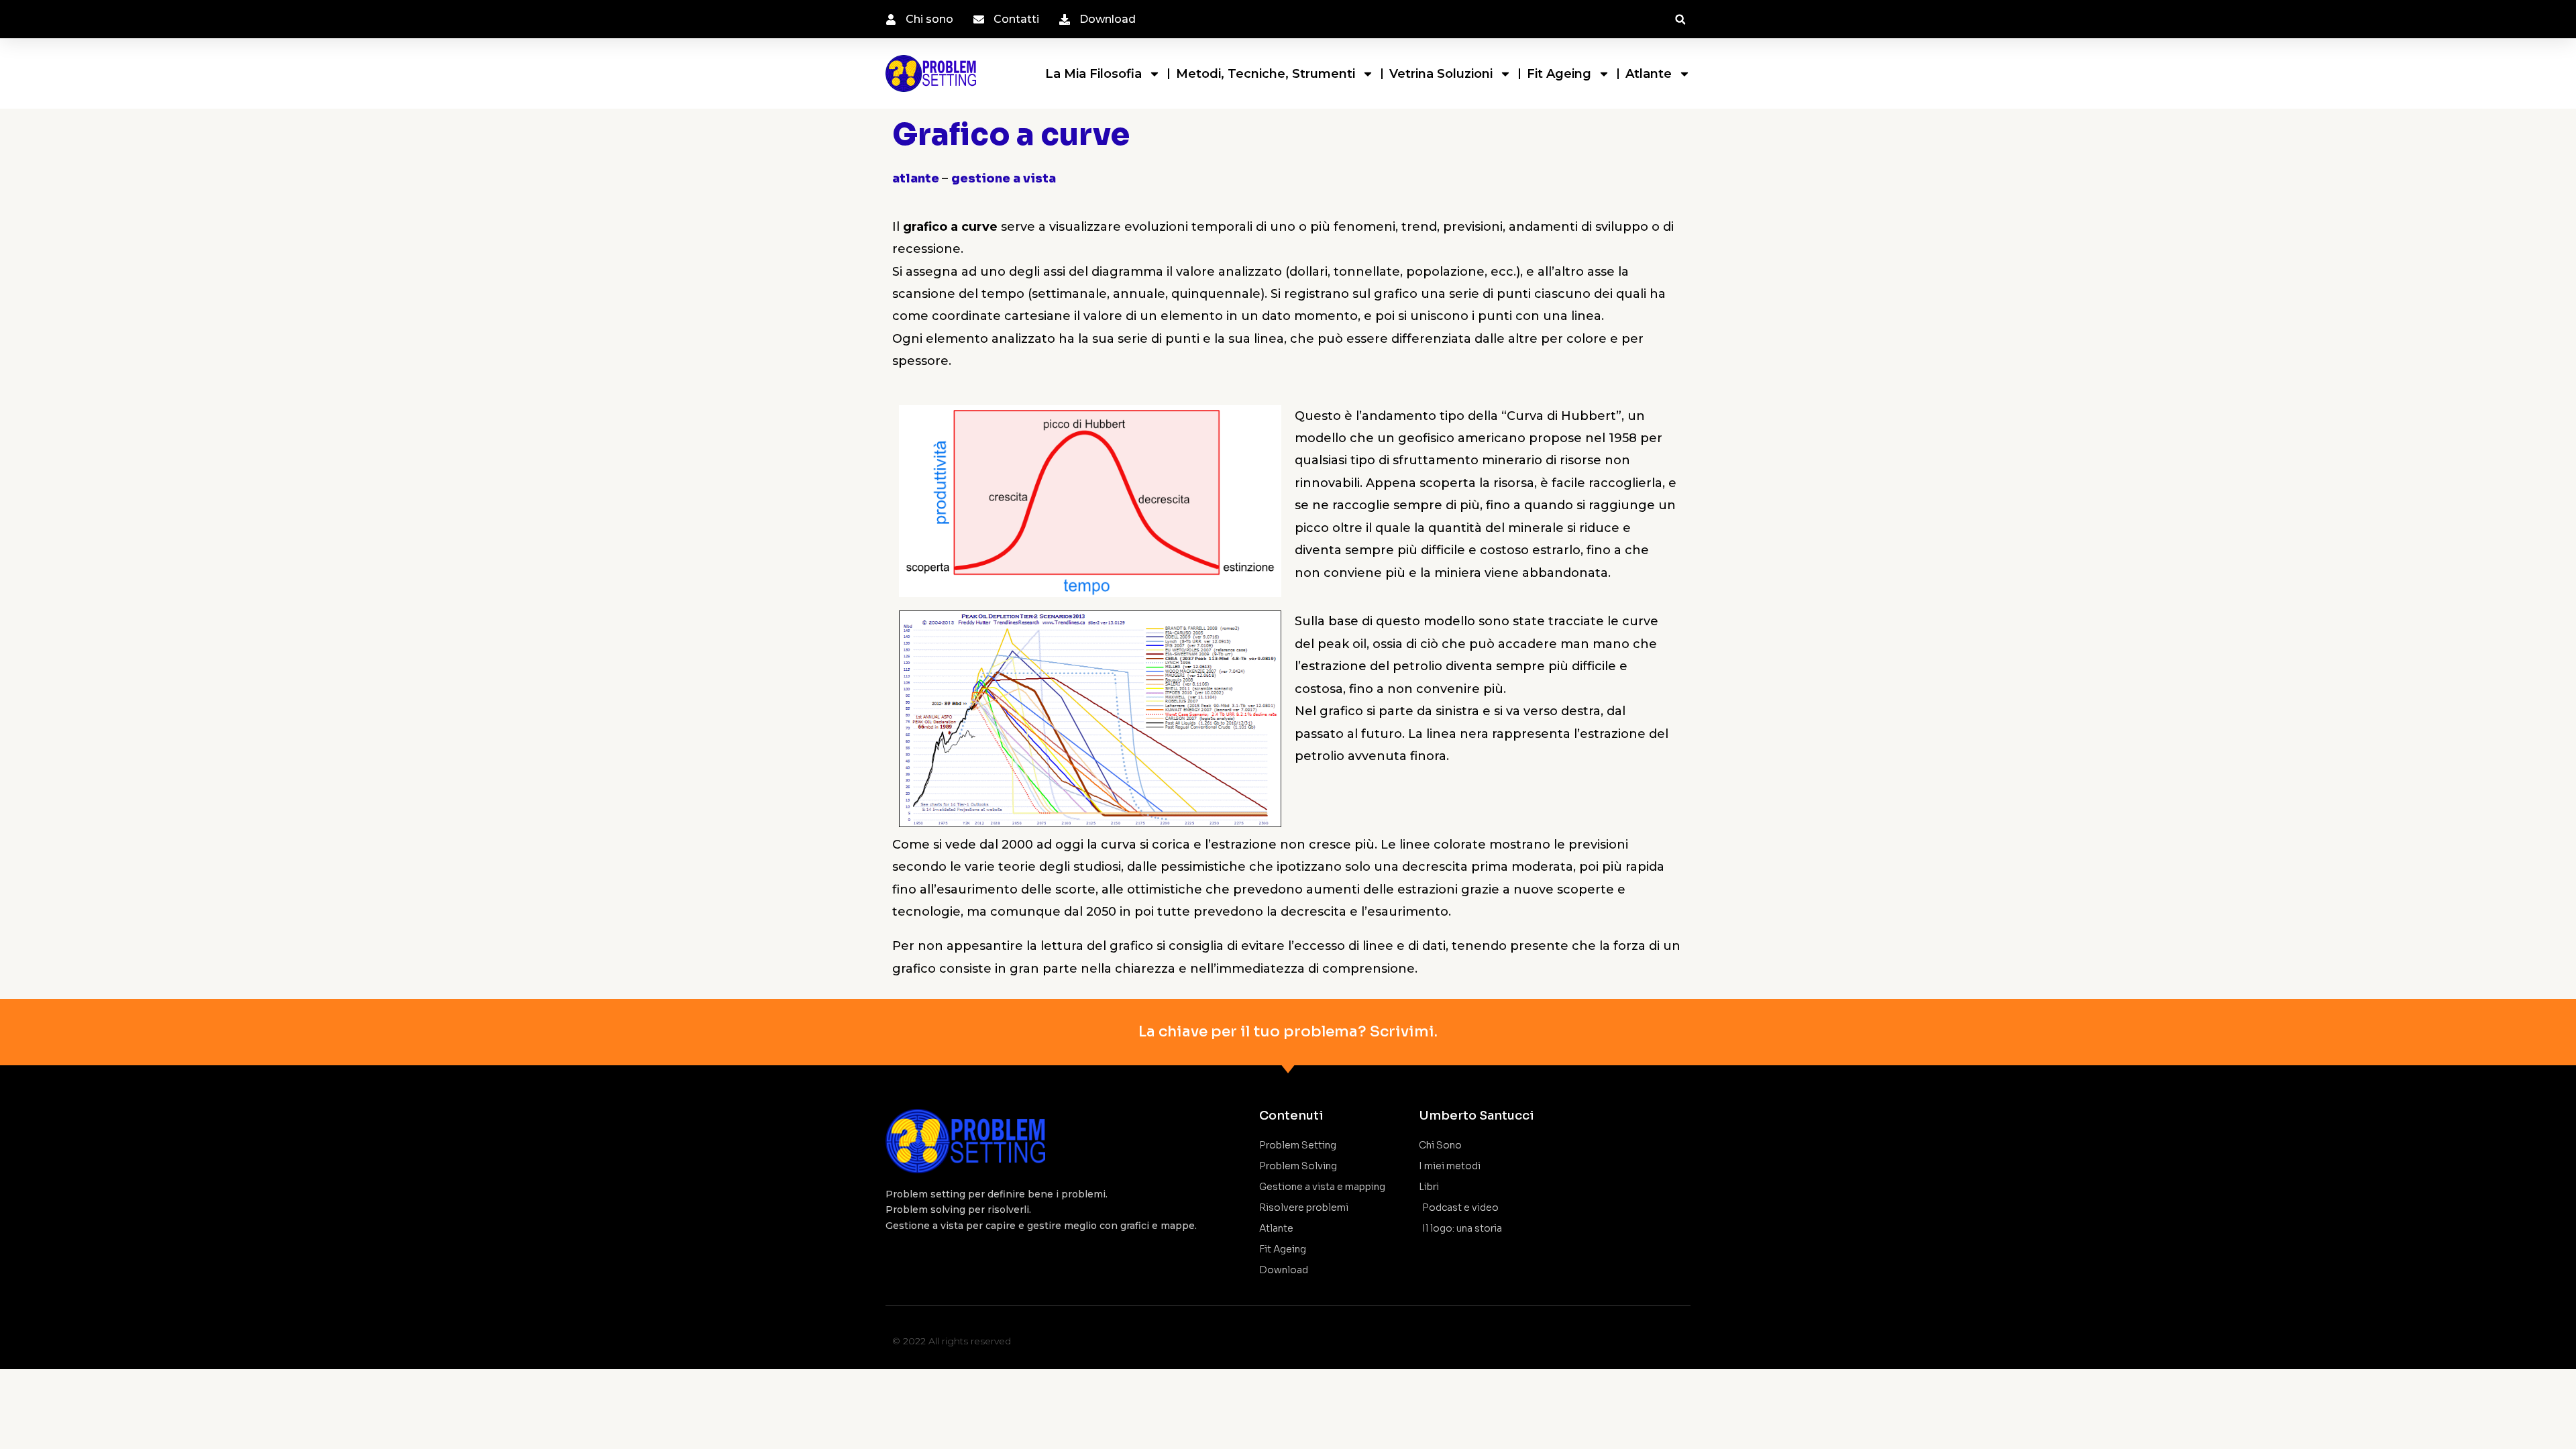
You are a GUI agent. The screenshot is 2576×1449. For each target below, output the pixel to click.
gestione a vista (1004, 178)
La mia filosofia (1093, 74)
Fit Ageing (1559, 74)
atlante (917, 178)
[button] (1680, 20)
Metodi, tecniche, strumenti (1266, 74)
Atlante (1649, 74)
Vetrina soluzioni (1441, 74)
